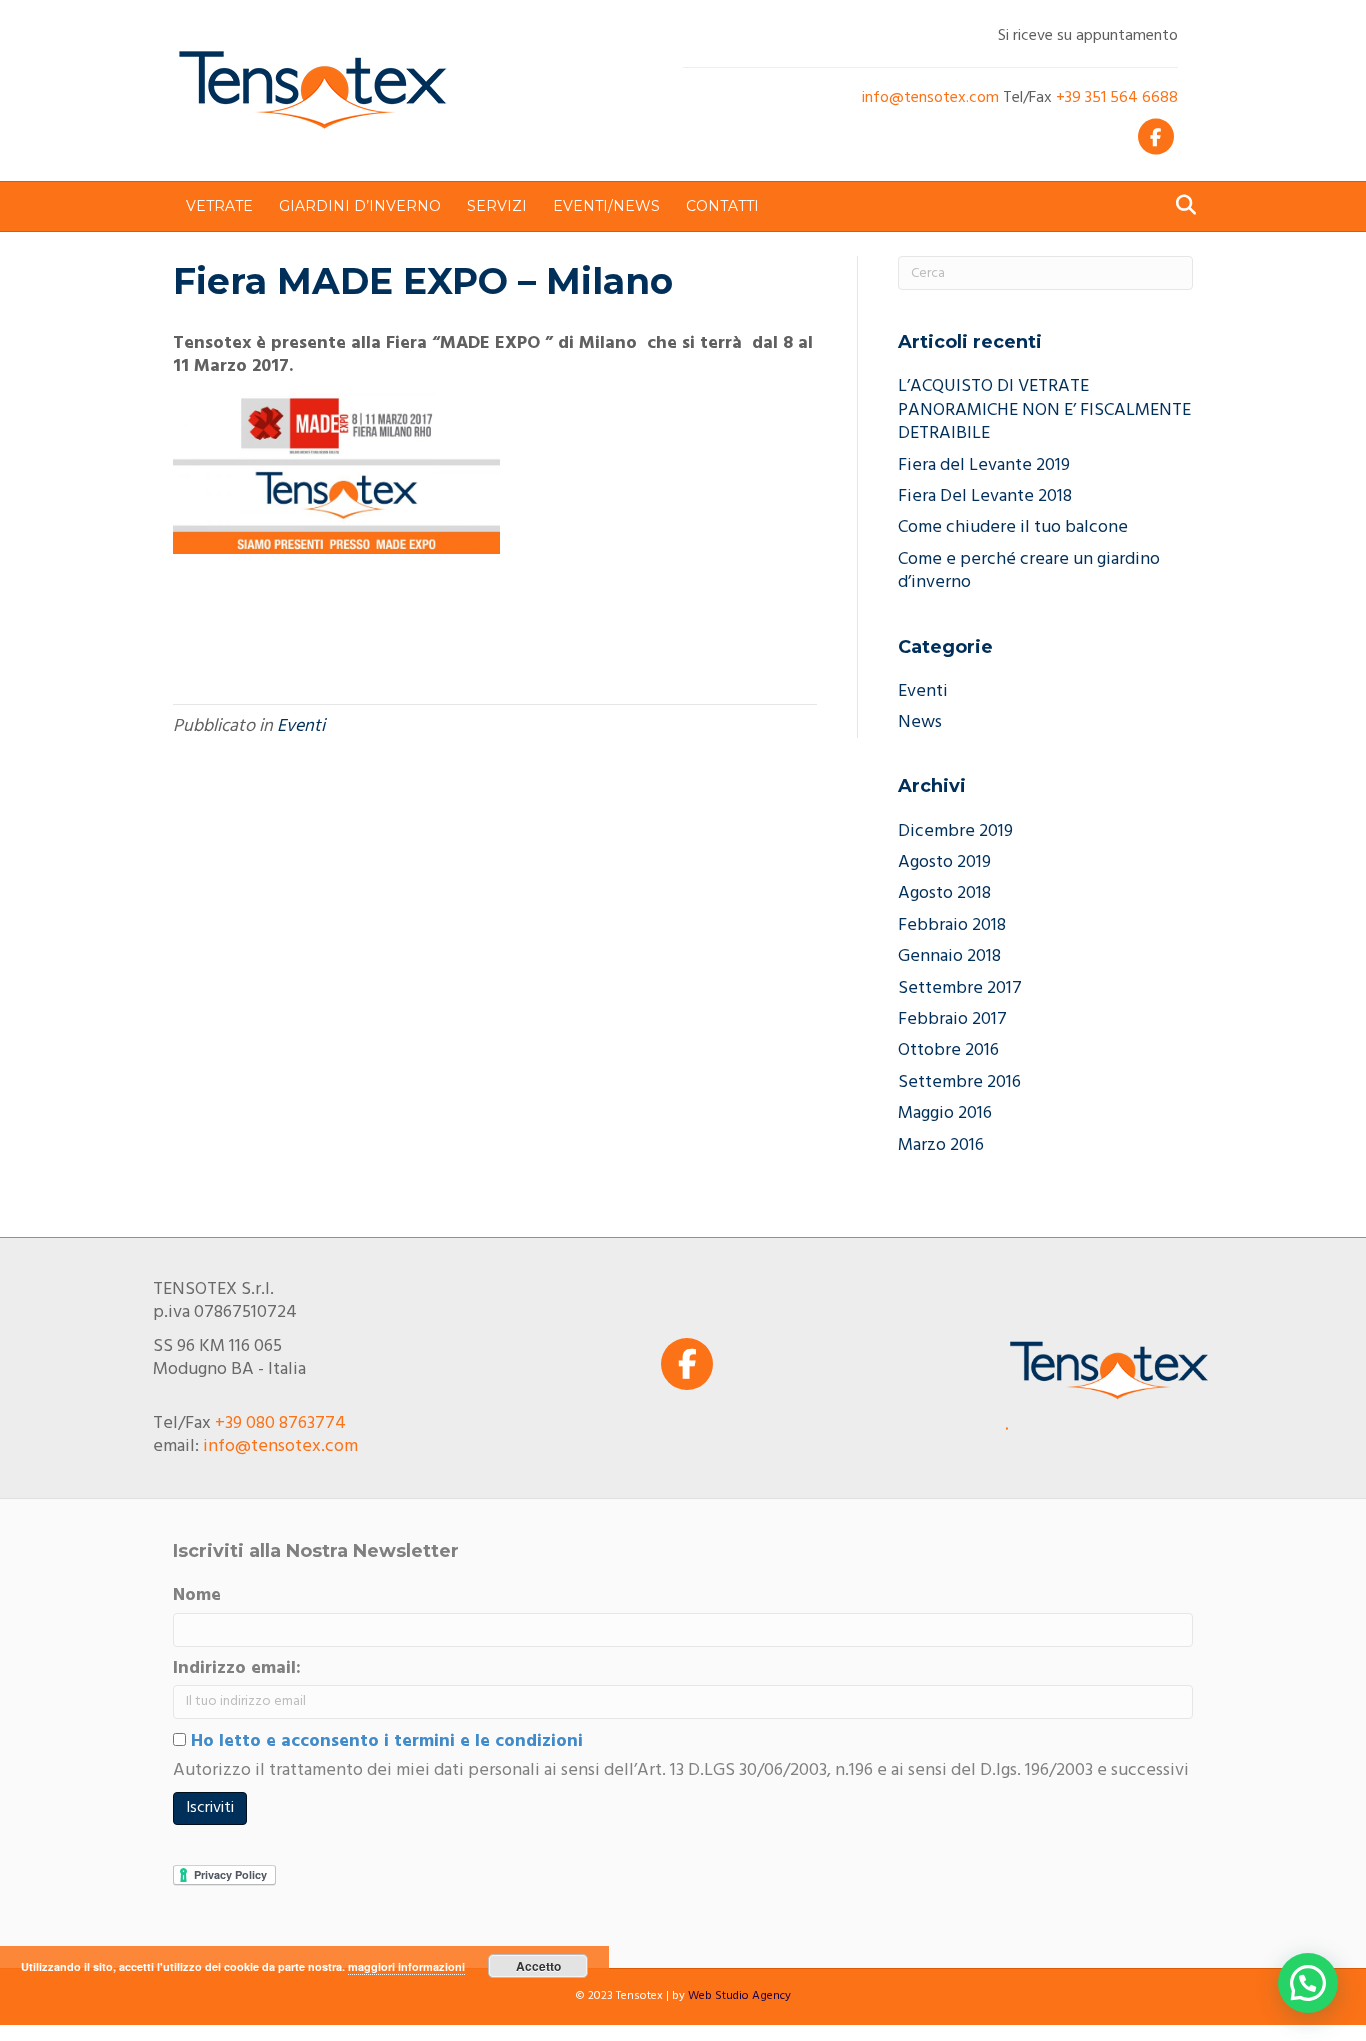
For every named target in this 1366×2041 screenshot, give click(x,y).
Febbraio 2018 (952, 925)
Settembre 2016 (959, 1082)
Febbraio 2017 (952, 1019)
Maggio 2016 (945, 1113)
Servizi (497, 206)
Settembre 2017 (960, 988)
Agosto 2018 (944, 893)
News (920, 722)
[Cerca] (1180, 205)
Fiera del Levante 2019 (984, 465)
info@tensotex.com (930, 98)
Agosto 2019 (944, 862)
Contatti (722, 206)
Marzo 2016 (941, 1145)
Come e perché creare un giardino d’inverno (1029, 571)
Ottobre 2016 (948, 1050)
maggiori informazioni (406, 1966)
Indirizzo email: (237, 1668)
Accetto (538, 1966)
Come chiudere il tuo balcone (1013, 527)
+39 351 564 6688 (1117, 98)
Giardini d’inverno (360, 206)
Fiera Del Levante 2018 (985, 496)
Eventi (301, 726)
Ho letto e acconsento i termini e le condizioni (384, 1741)
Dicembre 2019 (955, 831)
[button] (1308, 1983)
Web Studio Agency (739, 1996)
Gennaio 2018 (949, 956)
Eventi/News (606, 206)
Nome (197, 1595)
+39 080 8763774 (280, 1423)
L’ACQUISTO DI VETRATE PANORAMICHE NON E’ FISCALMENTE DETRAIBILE (1044, 410)
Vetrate (219, 206)
